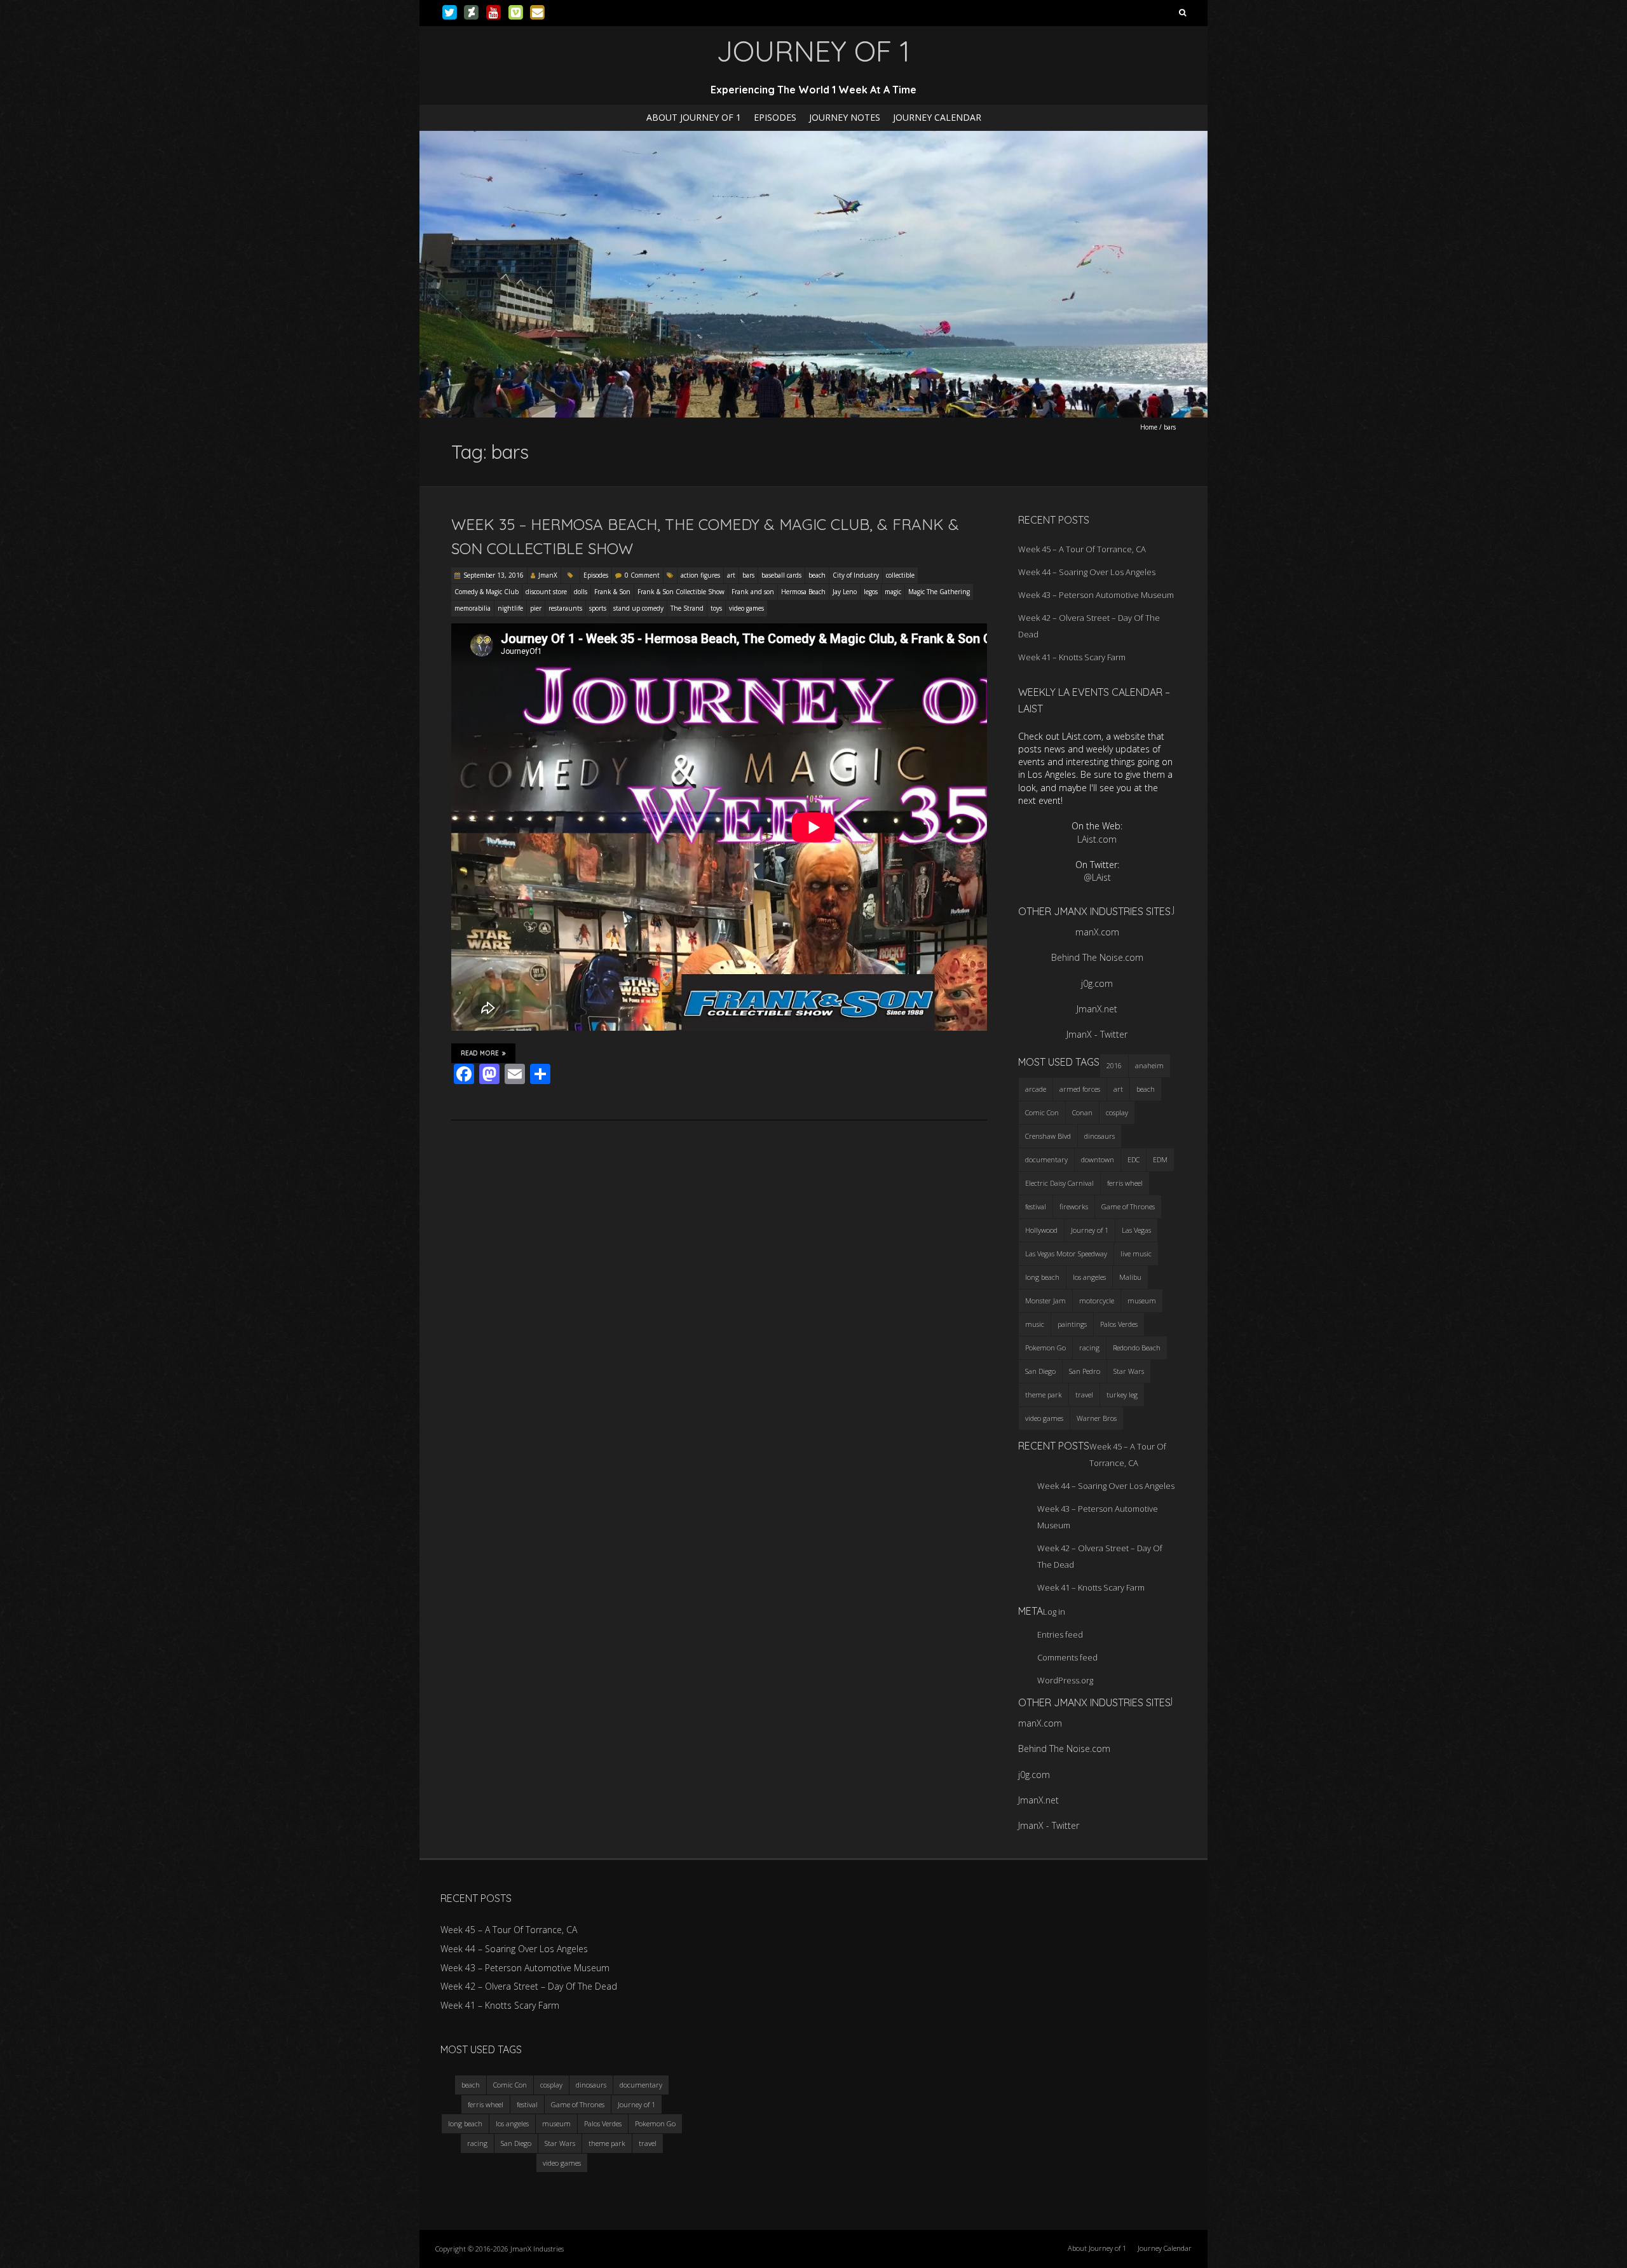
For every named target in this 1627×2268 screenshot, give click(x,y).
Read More (480, 1053)
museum (1142, 1300)
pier (536, 608)
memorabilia (473, 608)
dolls (581, 592)
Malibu (1130, 1277)
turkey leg (1122, 1395)
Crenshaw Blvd (1048, 1136)
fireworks (1074, 1206)
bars (748, 575)
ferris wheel (1125, 1183)
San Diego (1040, 1371)
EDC (1133, 1159)
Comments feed (1067, 1657)
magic (893, 592)
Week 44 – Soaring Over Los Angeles (1087, 572)
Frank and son (753, 592)
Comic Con (1042, 1112)
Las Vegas (1136, 1230)
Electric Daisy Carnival (1059, 1183)
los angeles (1089, 1277)
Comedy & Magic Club (487, 592)
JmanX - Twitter (1097, 1034)
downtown (1098, 1159)
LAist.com (1097, 839)
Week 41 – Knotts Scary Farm (1072, 657)
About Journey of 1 (694, 117)
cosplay (1117, 1112)
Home (1149, 427)
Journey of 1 (1090, 1230)
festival (1036, 1206)
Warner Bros (1097, 1418)
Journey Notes (845, 117)
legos (871, 592)
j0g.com (1097, 983)
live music (1136, 1253)
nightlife (510, 608)
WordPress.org (1065, 1680)
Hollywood (1041, 1230)
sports (598, 608)
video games (746, 608)
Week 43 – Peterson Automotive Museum (1096, 595)
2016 (1114, 1065)
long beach (1042, 1277)
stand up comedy (638, 608)
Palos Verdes (1119, 1324)
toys (716, 608)
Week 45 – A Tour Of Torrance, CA (1082, 549)
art (731, 575)
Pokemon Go (1045, 1348)
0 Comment (642, 575)
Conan (1082, 1112)
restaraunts (565, 608)
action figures (700, 575)
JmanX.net (1097, 1009)
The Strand (687, 608)
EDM (1160, 1159)
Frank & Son (612, 592)
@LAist (1097, 877)
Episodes (775, 117)
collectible (900, 575)
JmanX (548, 575)
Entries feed (1060, 1634)
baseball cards (781, 575)
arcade (1036, 1089)
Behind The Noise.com (1097, 957)
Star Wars (1129, 1371)
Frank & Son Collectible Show (681, 592)
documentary (1046, 1159)
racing (1089, 1348)
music (1035, 1324)
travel (1084, 1395)
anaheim (1149, 1065)
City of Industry (856, 575)
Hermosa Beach (803, 592)
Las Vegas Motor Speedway (1066, 1253)
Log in (1054, 1612)
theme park (1044, 1395)
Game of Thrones (1128, 1206)
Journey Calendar (937, 117)
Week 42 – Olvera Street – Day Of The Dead (529, 1986)
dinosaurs (1099, 1136)
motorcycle (1097, 1300)
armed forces (1080, 1089)
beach (817, 575)
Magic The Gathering (939, 592)
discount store (546, 592)
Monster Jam (1045, 1300)
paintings (1072, 1324)
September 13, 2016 (494, 575)
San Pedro (1085, 1371)
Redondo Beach (1137, 1348)
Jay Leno (845, 592)
